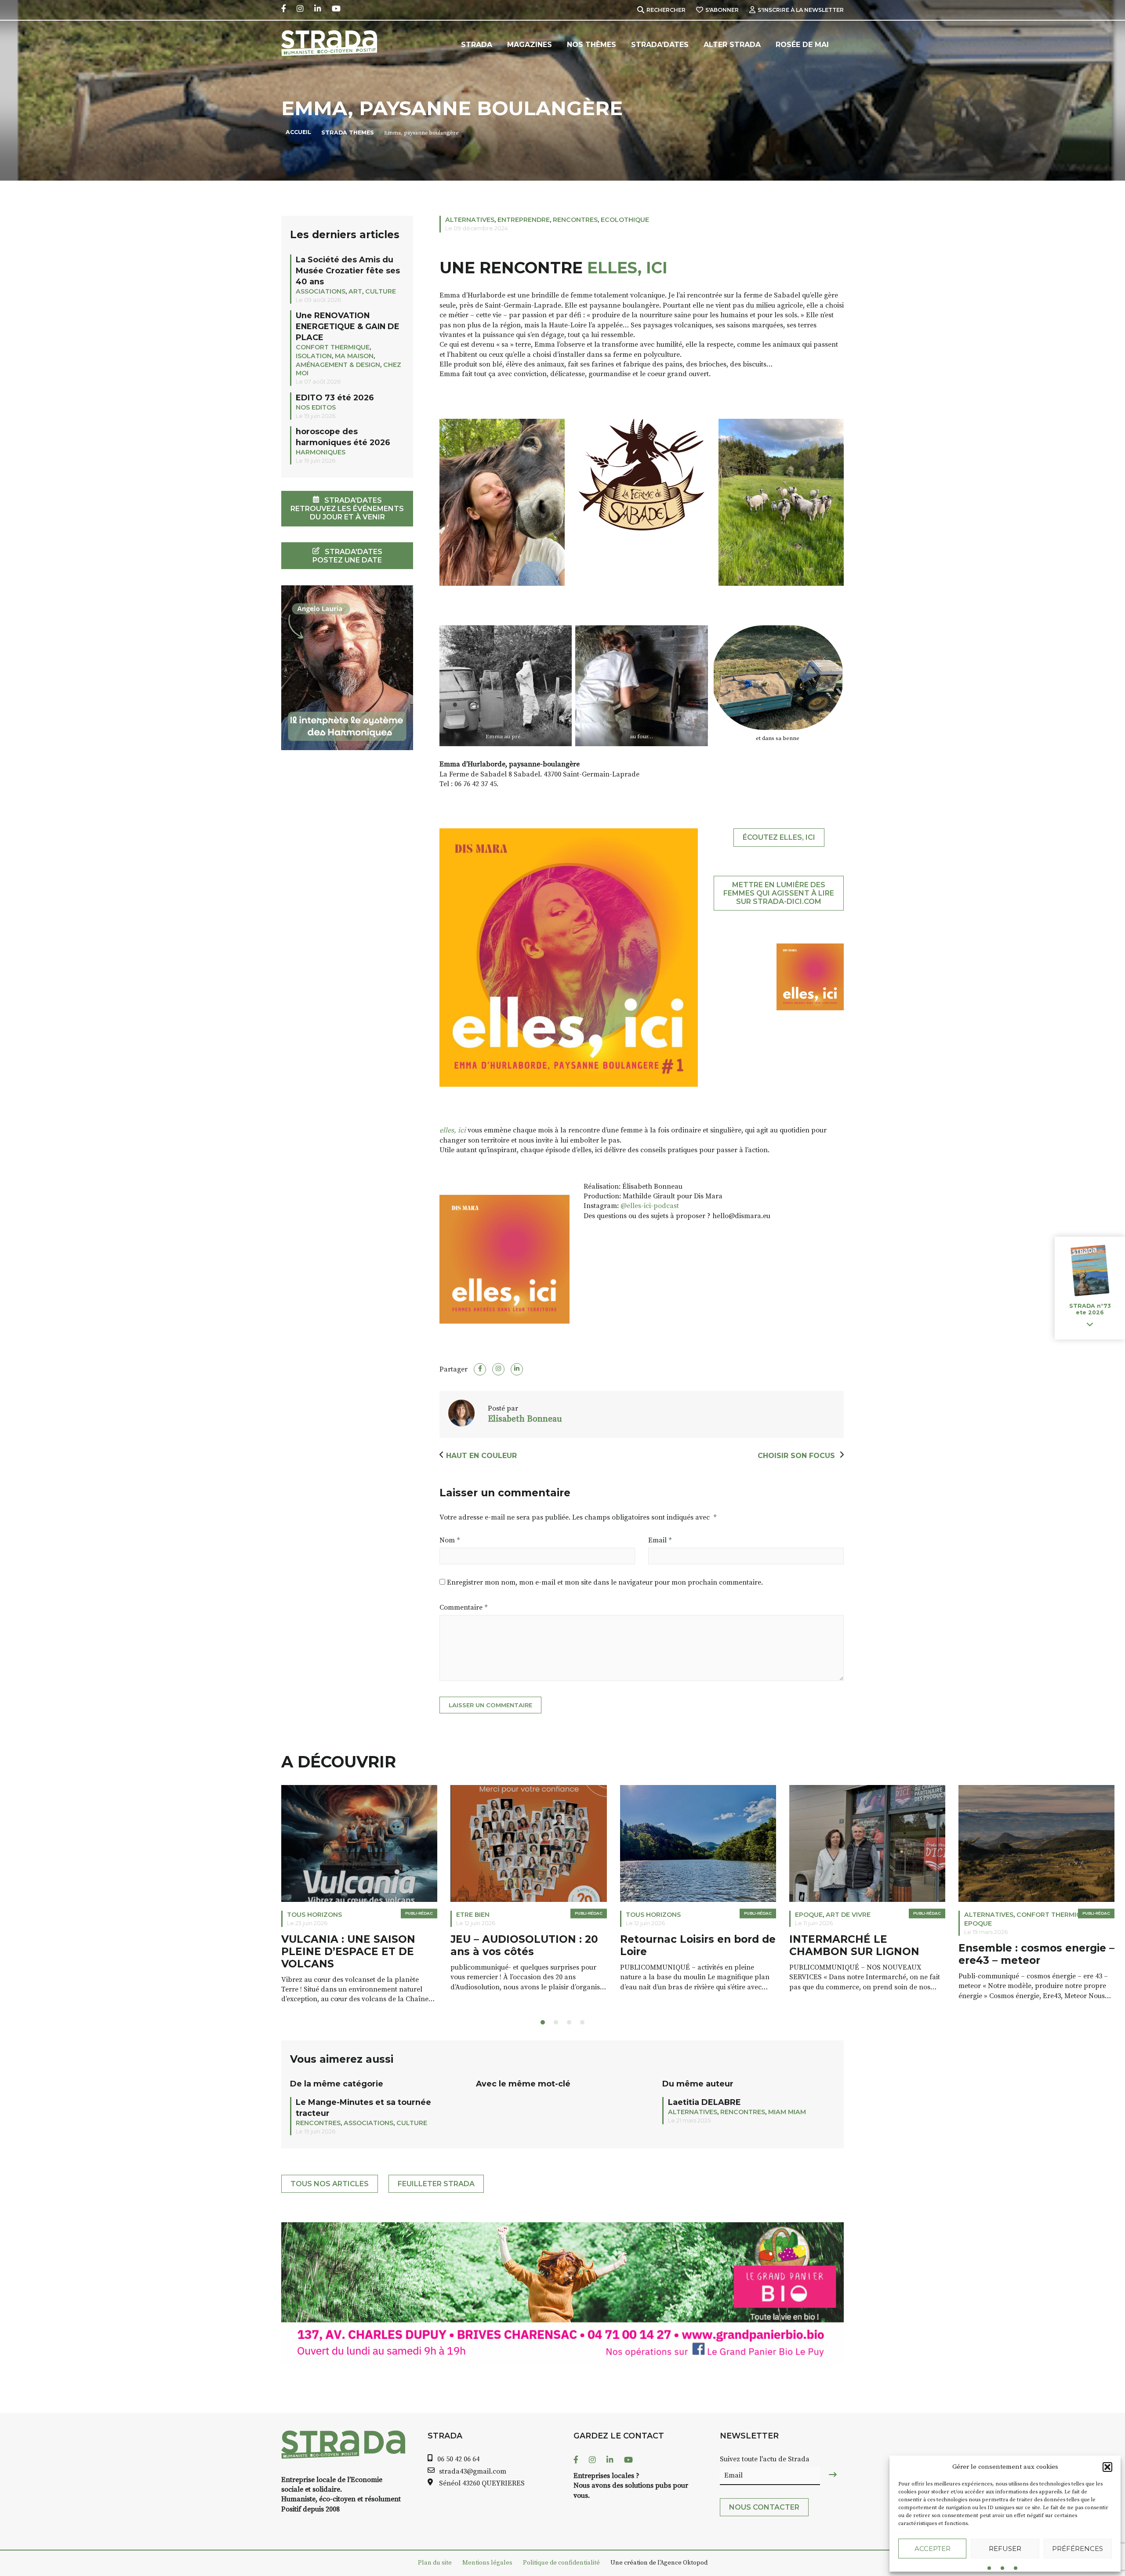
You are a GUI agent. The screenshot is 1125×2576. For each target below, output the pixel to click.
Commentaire (463, 1607)
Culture (381, 291)
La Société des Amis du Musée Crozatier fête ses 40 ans (348, 270)
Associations (321, 291)
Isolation (314, 356)
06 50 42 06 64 (458, 2459)
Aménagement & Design (338, 365)
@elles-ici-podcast (650, 1206)
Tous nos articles (330, 2184)
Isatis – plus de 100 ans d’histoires (1020, 1946)
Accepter (933, 2549)
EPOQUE (640, 1915)
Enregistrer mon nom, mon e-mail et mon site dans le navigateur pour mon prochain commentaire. (605, 1582)
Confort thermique (333, 347)
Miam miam (983, 1915)
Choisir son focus (797, 1456)
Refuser (1005, 2549)
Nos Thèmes (592, 45)
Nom (450, 1540)
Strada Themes (348, 132)
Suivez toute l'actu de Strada (765, 2459)
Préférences (1078, 2549)
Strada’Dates (660, 45)
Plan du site (435, 2563)
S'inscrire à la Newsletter (801, 10)
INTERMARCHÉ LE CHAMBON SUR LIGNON (685, 1946)
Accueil (298, 132)
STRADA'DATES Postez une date (347, 556)
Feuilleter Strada (436, 2184)
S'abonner (722, 10)
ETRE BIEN (304, 1915)
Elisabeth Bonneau (525, 1419)
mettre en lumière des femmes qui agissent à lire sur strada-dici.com (779, 893)
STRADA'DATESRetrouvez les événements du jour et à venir (347, 509)
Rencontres (575, 220)
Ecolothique (625, 220)
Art (355, 291)
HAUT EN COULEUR (481, 1456)
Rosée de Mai (802, 45)
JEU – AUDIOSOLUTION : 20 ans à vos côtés (355, 1946)
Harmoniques (321, 452)
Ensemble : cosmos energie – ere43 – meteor (867, 1954)
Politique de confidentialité (561, 2563)
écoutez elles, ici (779, 837)
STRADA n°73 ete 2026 (1090, 1310)
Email (660, 1540)
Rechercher (666, 10)
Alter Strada (732, 45)
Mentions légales (487, 2563)
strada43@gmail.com (473, 2471)
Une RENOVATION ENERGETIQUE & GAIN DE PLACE (348, 326)
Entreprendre (524, 220)
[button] (1107, 2467)
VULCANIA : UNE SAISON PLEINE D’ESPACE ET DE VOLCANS (179, 1952)
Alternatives (470, 220)
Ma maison (354, 356)
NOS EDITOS (316, 407)
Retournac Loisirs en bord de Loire (528, 1946)
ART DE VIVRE (679, 1915)
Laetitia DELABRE (704, 2102)
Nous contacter (764, 2507)
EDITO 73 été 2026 (335, 397)
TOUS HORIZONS (145, 1915)
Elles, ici (625, 268)
